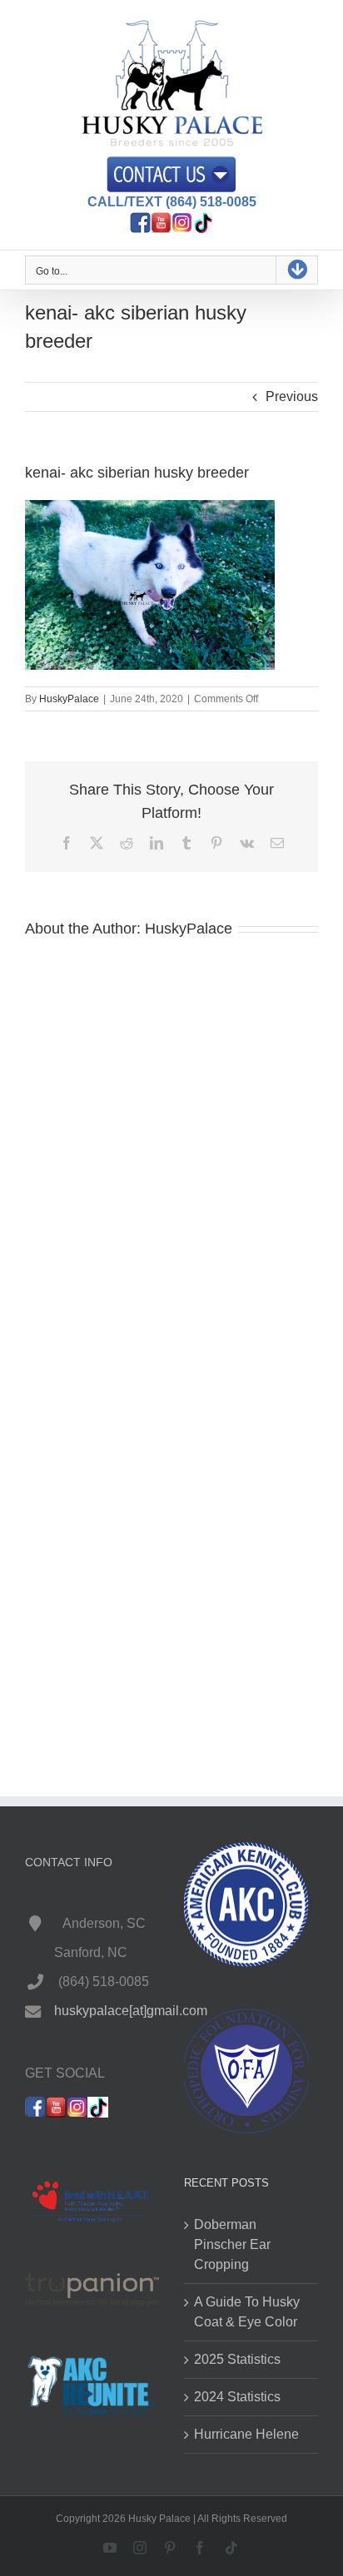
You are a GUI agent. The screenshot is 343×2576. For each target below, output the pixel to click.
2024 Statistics (237, 2397)
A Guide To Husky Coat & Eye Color (247, 2312)
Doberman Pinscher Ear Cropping (232, 2244)
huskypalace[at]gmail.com (131, 2011)
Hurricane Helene (246, 2434)
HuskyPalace (69, 699)
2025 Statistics (237, 2359)
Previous (292, 396)
